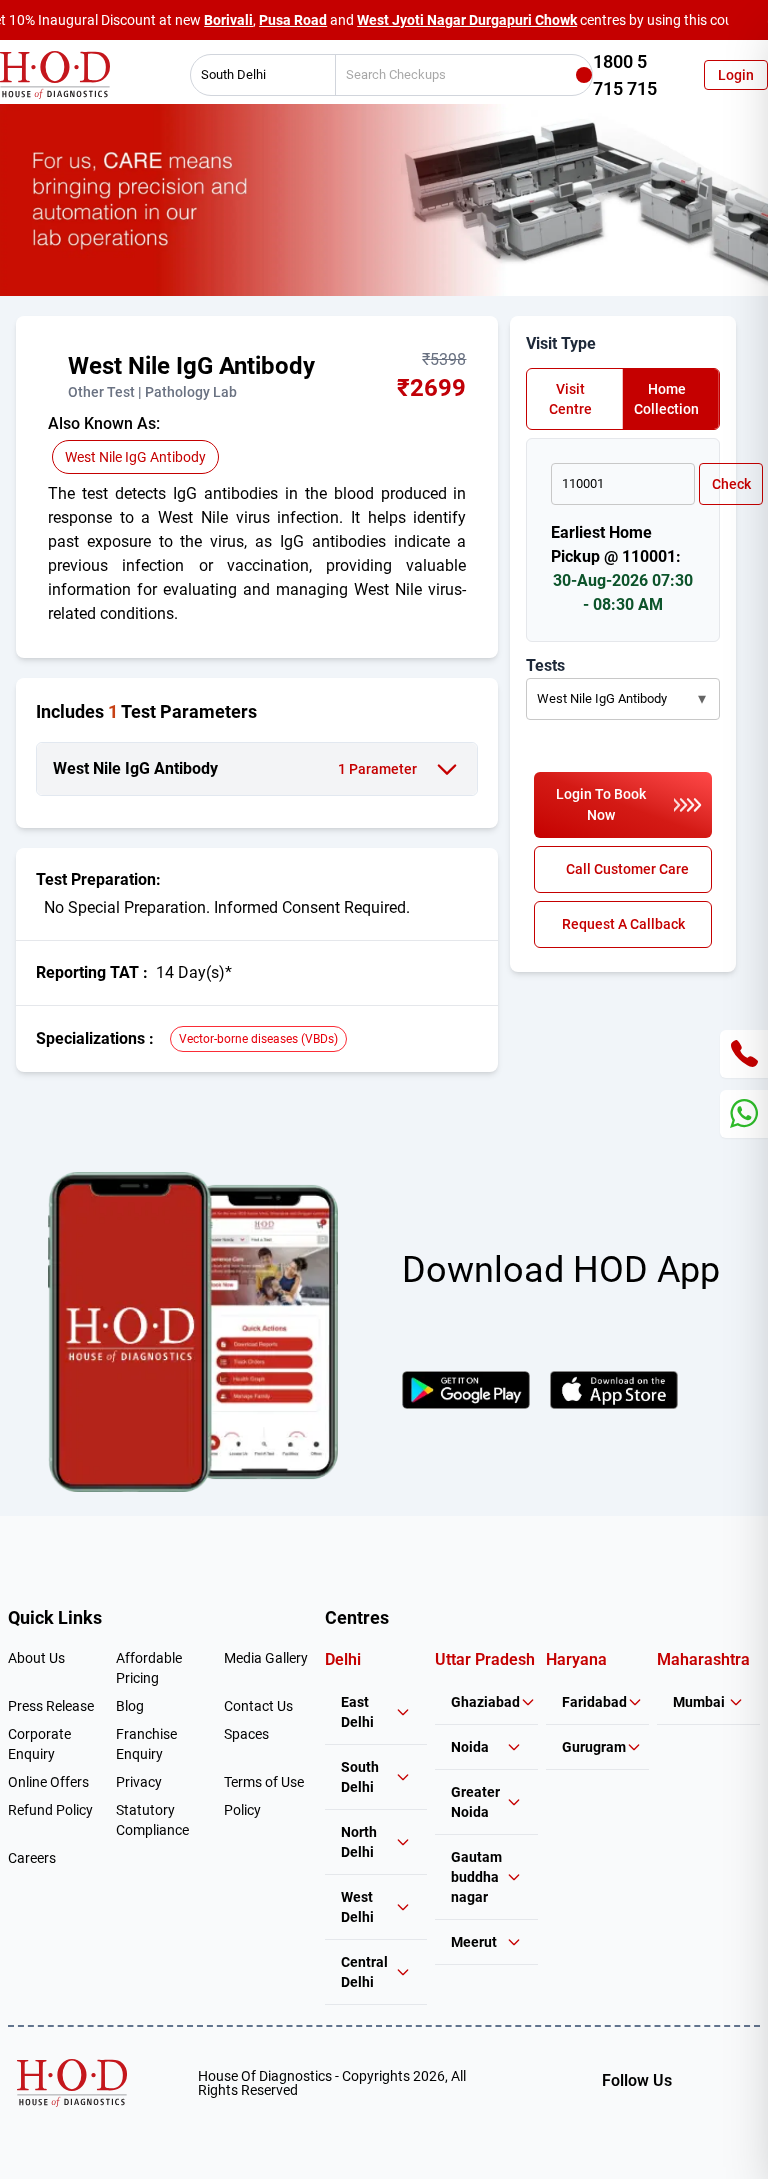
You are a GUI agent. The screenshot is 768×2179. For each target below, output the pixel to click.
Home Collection (666, 399)
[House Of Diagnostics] (72, 2083)
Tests (545, 665)
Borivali (228, 20)
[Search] (584, 75)
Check (731, 484)
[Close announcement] (748, 20)
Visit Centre (570, 399)
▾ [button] (702, 698)
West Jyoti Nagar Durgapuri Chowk (467, 20)
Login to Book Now (601, 804)
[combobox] (256, 75)
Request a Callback (623, 924)
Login (736, 75)
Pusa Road (293, 20)
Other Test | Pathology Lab (152, 392)
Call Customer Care (627, 869)
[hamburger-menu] (56, 376)
